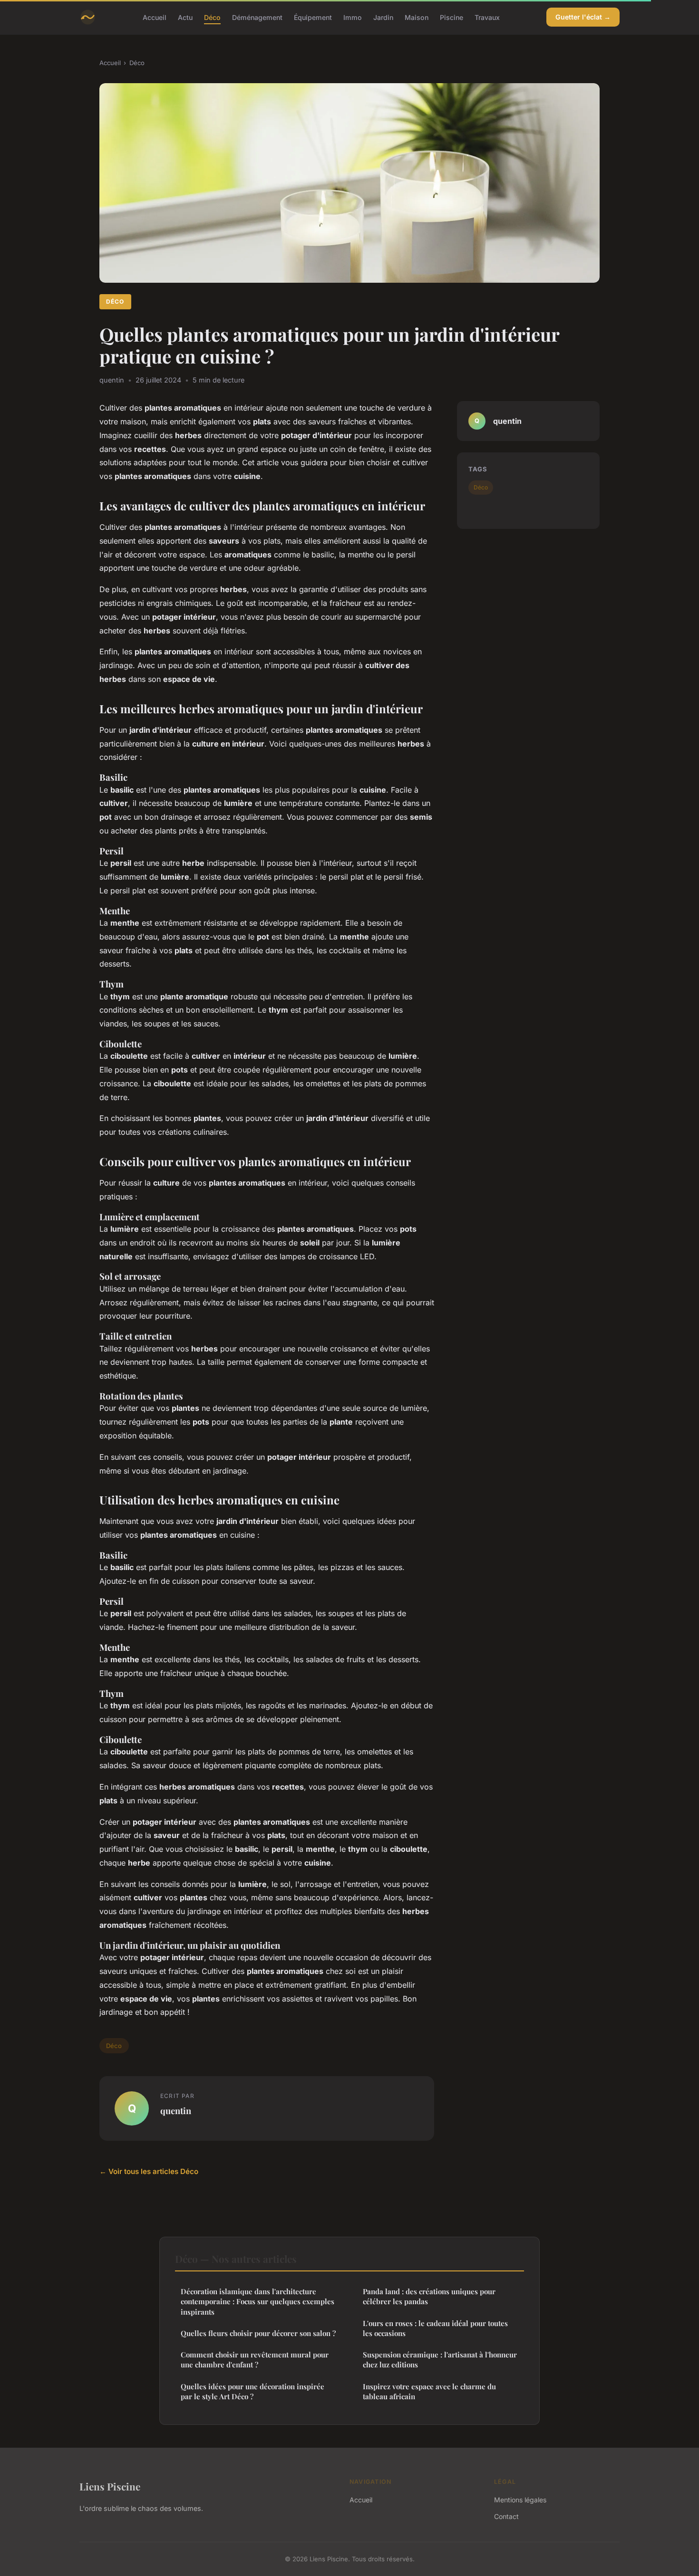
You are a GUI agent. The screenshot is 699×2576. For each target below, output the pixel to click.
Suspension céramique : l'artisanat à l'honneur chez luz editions (440, 2360)
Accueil (155, 17)
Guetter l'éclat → (583, 17)
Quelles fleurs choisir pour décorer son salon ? (258, 2333)
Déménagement (257, 17)
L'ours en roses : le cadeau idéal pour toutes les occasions (435, 2328)
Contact (506, 2516)
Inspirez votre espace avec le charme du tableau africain (429, 2391)
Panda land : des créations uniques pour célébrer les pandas (429, 2296)
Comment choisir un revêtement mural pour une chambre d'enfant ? (255, 2360)
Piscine (451, 17)
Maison (417, 17)
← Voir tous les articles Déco (149, 2171)
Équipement (313, 17)
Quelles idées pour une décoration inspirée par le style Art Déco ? (252, 2391)
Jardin (383, 17)
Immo (353, 17)
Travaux (487, 17)
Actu (185, 17)
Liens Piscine (110, 2486)
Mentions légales (520, 2500)
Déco (212, 17)
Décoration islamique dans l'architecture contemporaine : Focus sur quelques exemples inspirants (257, 2302)
